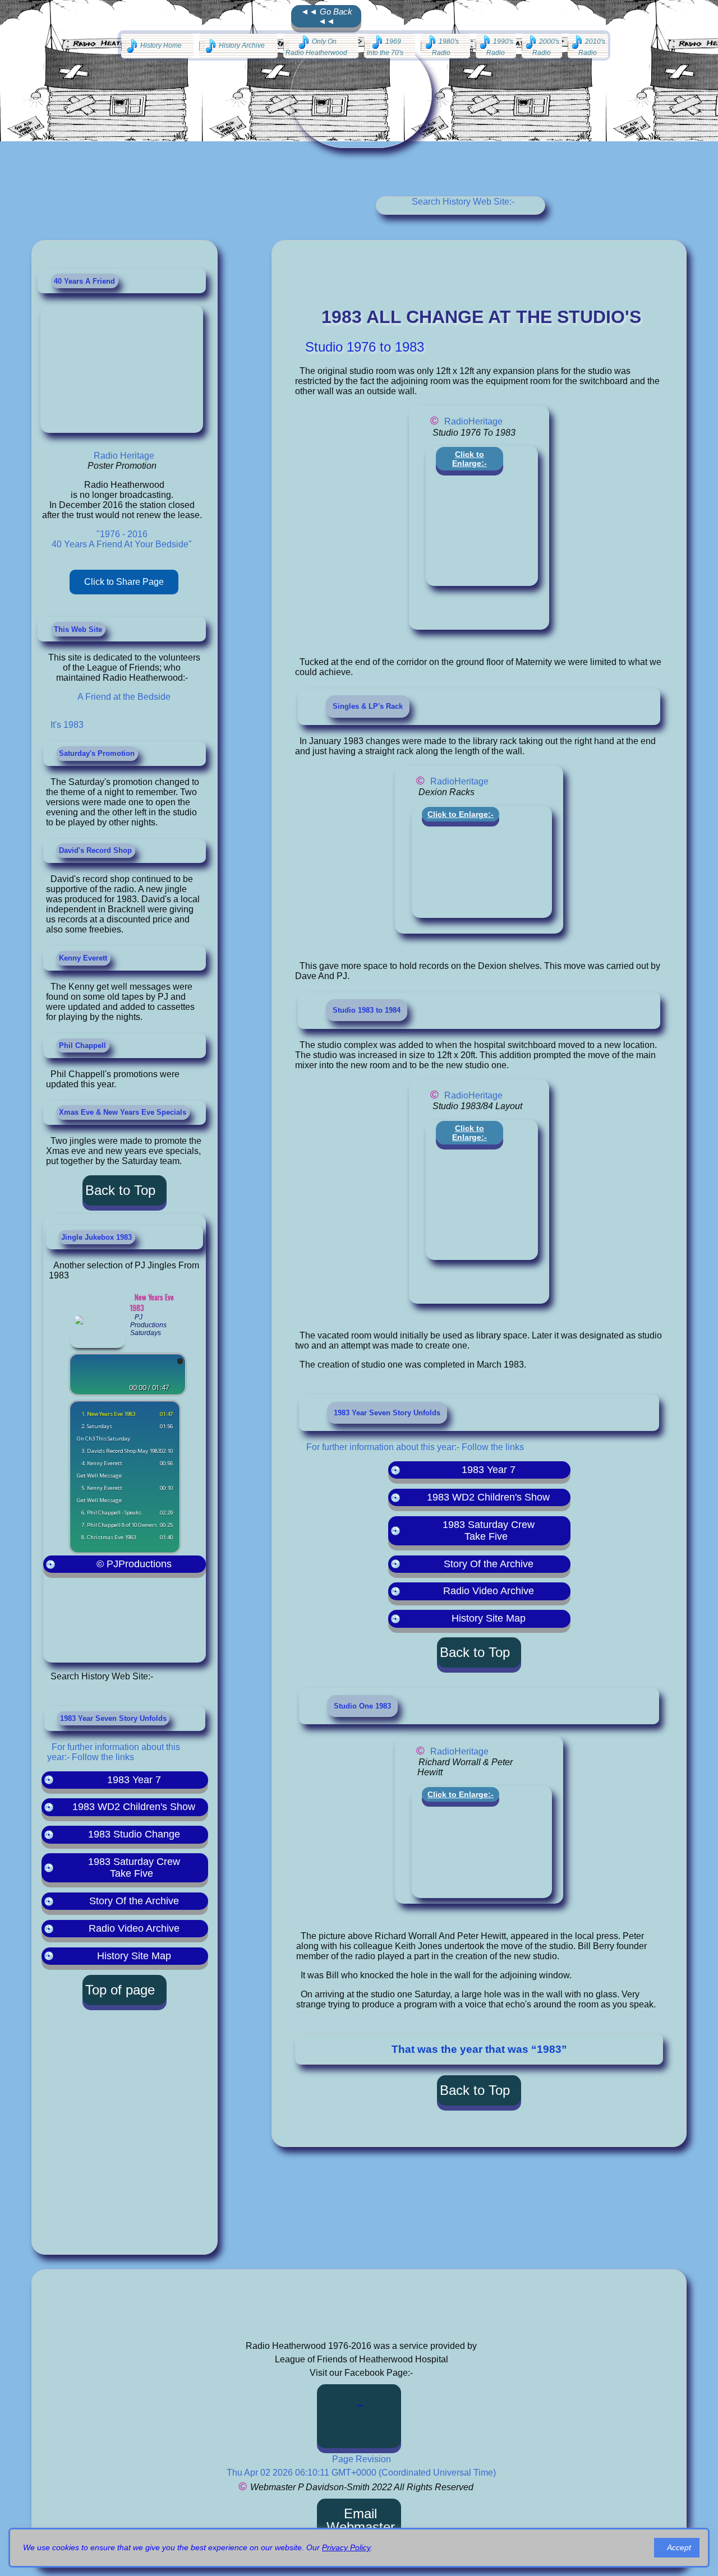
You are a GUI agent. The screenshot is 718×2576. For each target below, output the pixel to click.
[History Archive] (238, 46)
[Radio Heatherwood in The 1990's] (496, 46)
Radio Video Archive (134, 1928)
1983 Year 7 (134, 1780)
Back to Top (120, 1190)
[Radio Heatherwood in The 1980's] (445, 46)
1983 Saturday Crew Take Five (134, 1868)
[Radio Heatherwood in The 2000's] (542, 46)
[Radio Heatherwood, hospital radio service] (360, 2416)
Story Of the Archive (134, 1901)
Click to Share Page (124, 582)
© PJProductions (134, 1564)
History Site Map (134, 1956)
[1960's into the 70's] (390, 46)
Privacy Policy (346, 2547)
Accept (679, 2547)
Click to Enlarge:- (470, 459)
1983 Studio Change (134, 1834)
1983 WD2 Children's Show (134, 1807)
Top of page (120, 1990)
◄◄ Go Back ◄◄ (326, 16)
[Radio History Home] (157, 46)
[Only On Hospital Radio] (321, 46)
